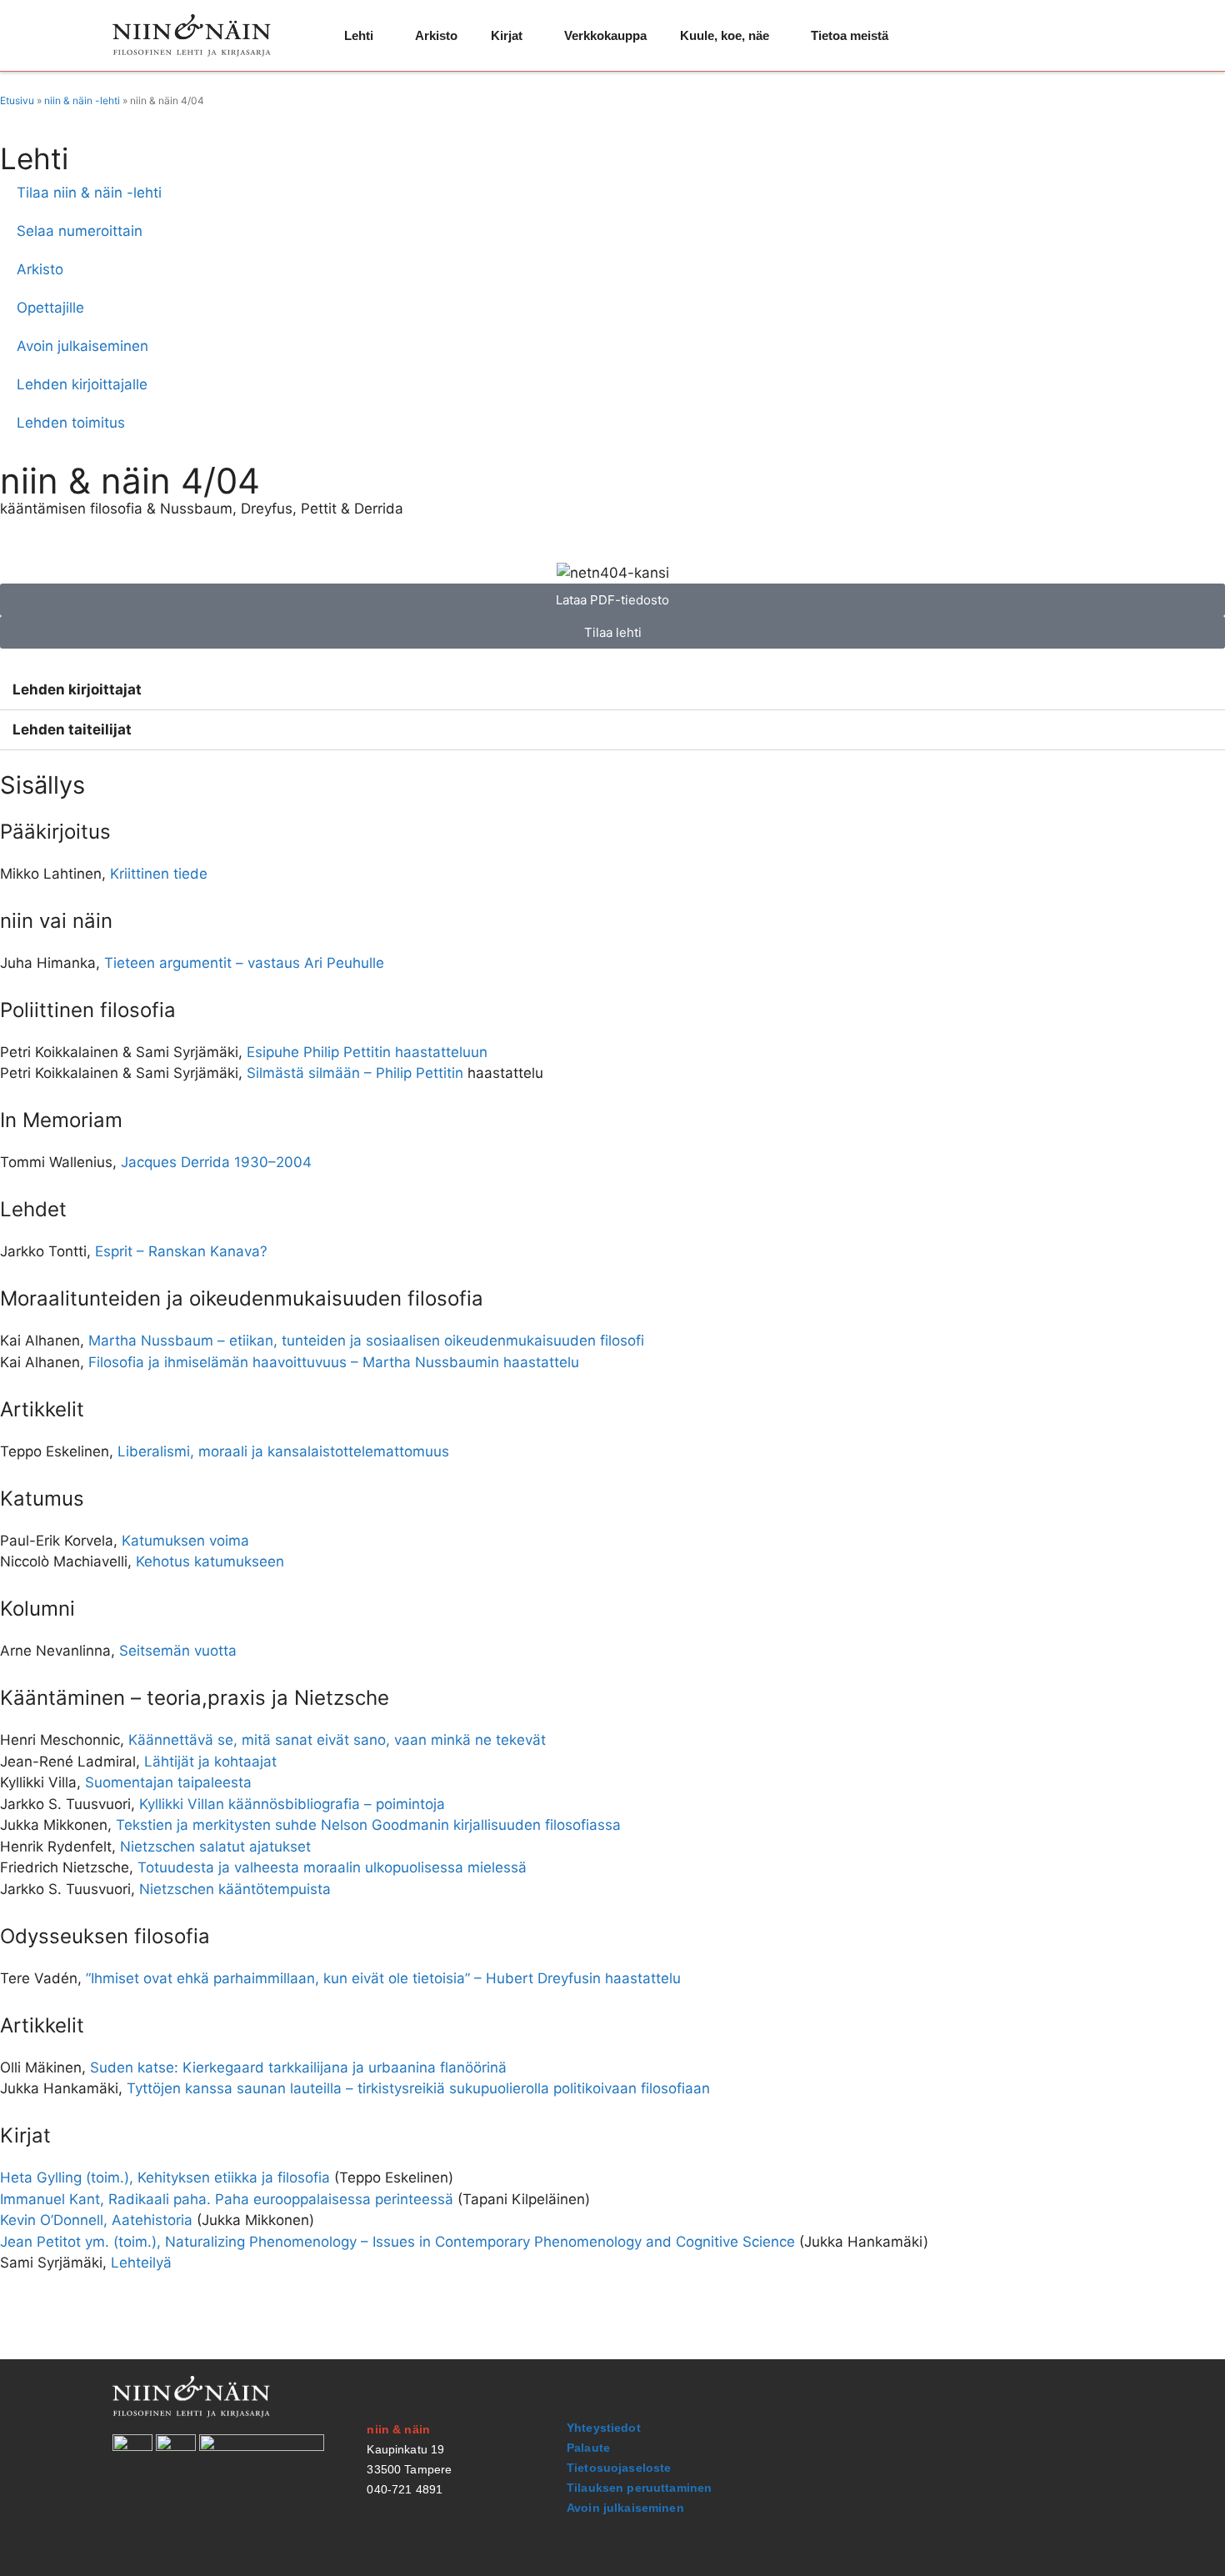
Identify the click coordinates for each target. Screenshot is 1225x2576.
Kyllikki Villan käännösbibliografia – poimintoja (292, 1804)
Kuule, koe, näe (725, 35)
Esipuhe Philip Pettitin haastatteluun (367, 1052)
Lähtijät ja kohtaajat (210, 1762)
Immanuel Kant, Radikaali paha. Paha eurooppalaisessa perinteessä (227, 2199)
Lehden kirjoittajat (77, 689)
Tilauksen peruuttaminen (639, 2488)
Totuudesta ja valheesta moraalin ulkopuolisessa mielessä (332, 1867)
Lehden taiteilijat (72, 729)
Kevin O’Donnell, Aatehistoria (96, 2220)
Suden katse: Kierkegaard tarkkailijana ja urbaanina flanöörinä (298, 2067)
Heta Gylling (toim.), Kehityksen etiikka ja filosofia (165, 2178)
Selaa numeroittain (80, 231)
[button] (612, 690)
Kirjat (507, 35)
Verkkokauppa (605, 35)
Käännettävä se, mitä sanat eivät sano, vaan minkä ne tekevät (337, 1740)
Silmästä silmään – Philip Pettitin (355, 1073)
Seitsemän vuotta (178, 1651)
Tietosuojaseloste (619, 2468)
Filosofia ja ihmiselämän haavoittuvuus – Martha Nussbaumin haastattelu (334, 1362)
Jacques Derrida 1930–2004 (216, 1162)
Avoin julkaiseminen (82, 346)
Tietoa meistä (850, 35)
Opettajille (50, 308)
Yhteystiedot (604, 2428)
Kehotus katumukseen (210, 1561)
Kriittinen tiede (159, 874)
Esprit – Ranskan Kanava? (181, 1251)
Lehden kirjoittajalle (82, 384)
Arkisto (436, 35)
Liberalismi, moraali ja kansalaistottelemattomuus (283, 1451)
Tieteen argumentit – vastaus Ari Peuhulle (244, 963)
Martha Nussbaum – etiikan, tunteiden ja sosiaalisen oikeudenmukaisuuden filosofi (366, 1341)
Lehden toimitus (71, 423)
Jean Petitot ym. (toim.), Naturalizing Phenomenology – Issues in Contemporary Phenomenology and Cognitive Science (397, 2242)
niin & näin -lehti (82, 100)
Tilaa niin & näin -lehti (89, 193)
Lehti (359, 35)
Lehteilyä (141, 2263)
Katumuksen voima (185, 1541)
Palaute (588, 2448)
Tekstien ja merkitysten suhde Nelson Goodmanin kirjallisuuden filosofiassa (368, 1825)
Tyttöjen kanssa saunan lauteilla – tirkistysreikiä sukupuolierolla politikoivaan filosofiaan (418, 2088)
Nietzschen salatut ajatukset (215, 1847)
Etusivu (17, 100)
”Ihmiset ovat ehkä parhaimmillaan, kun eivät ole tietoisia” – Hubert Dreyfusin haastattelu (383, 1978)
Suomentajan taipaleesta (168, 1782)
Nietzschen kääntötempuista (235, 1889)
